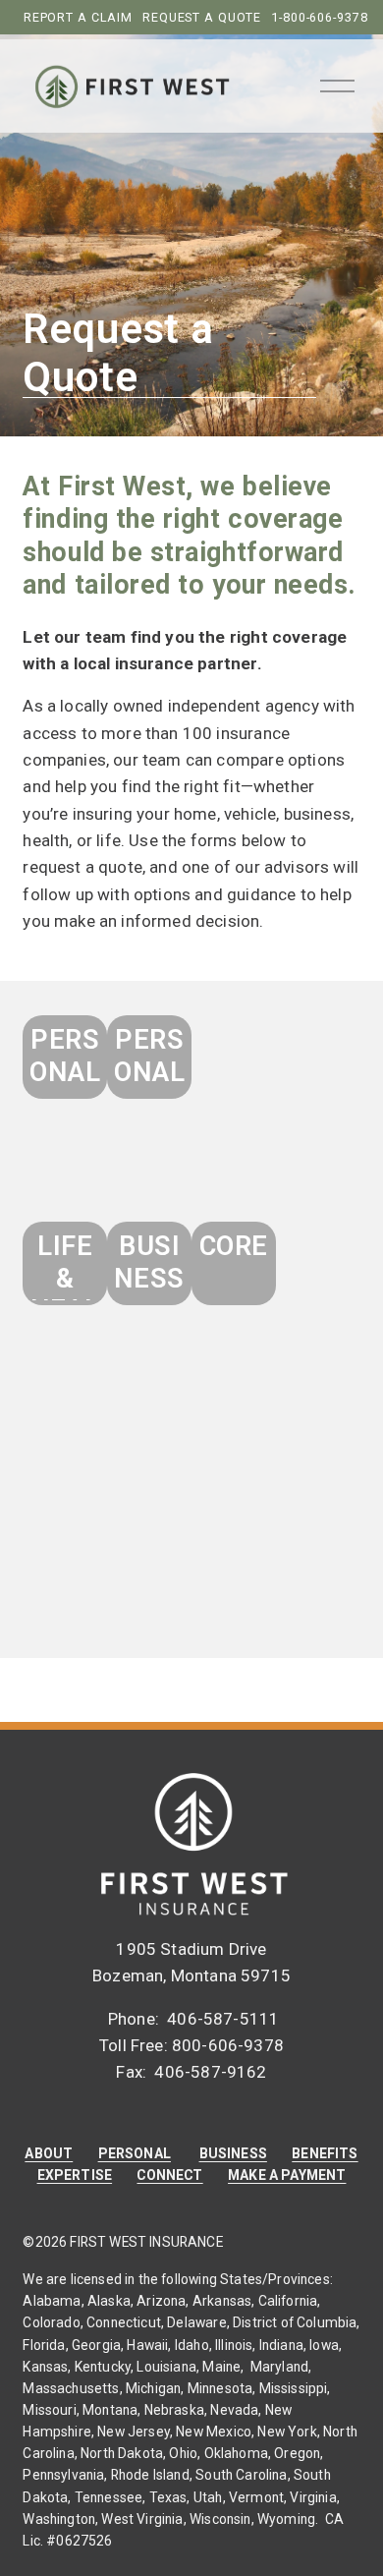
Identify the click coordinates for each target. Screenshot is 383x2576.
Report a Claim (78, 17)
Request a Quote (202, 17)
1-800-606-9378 (319, 17)
